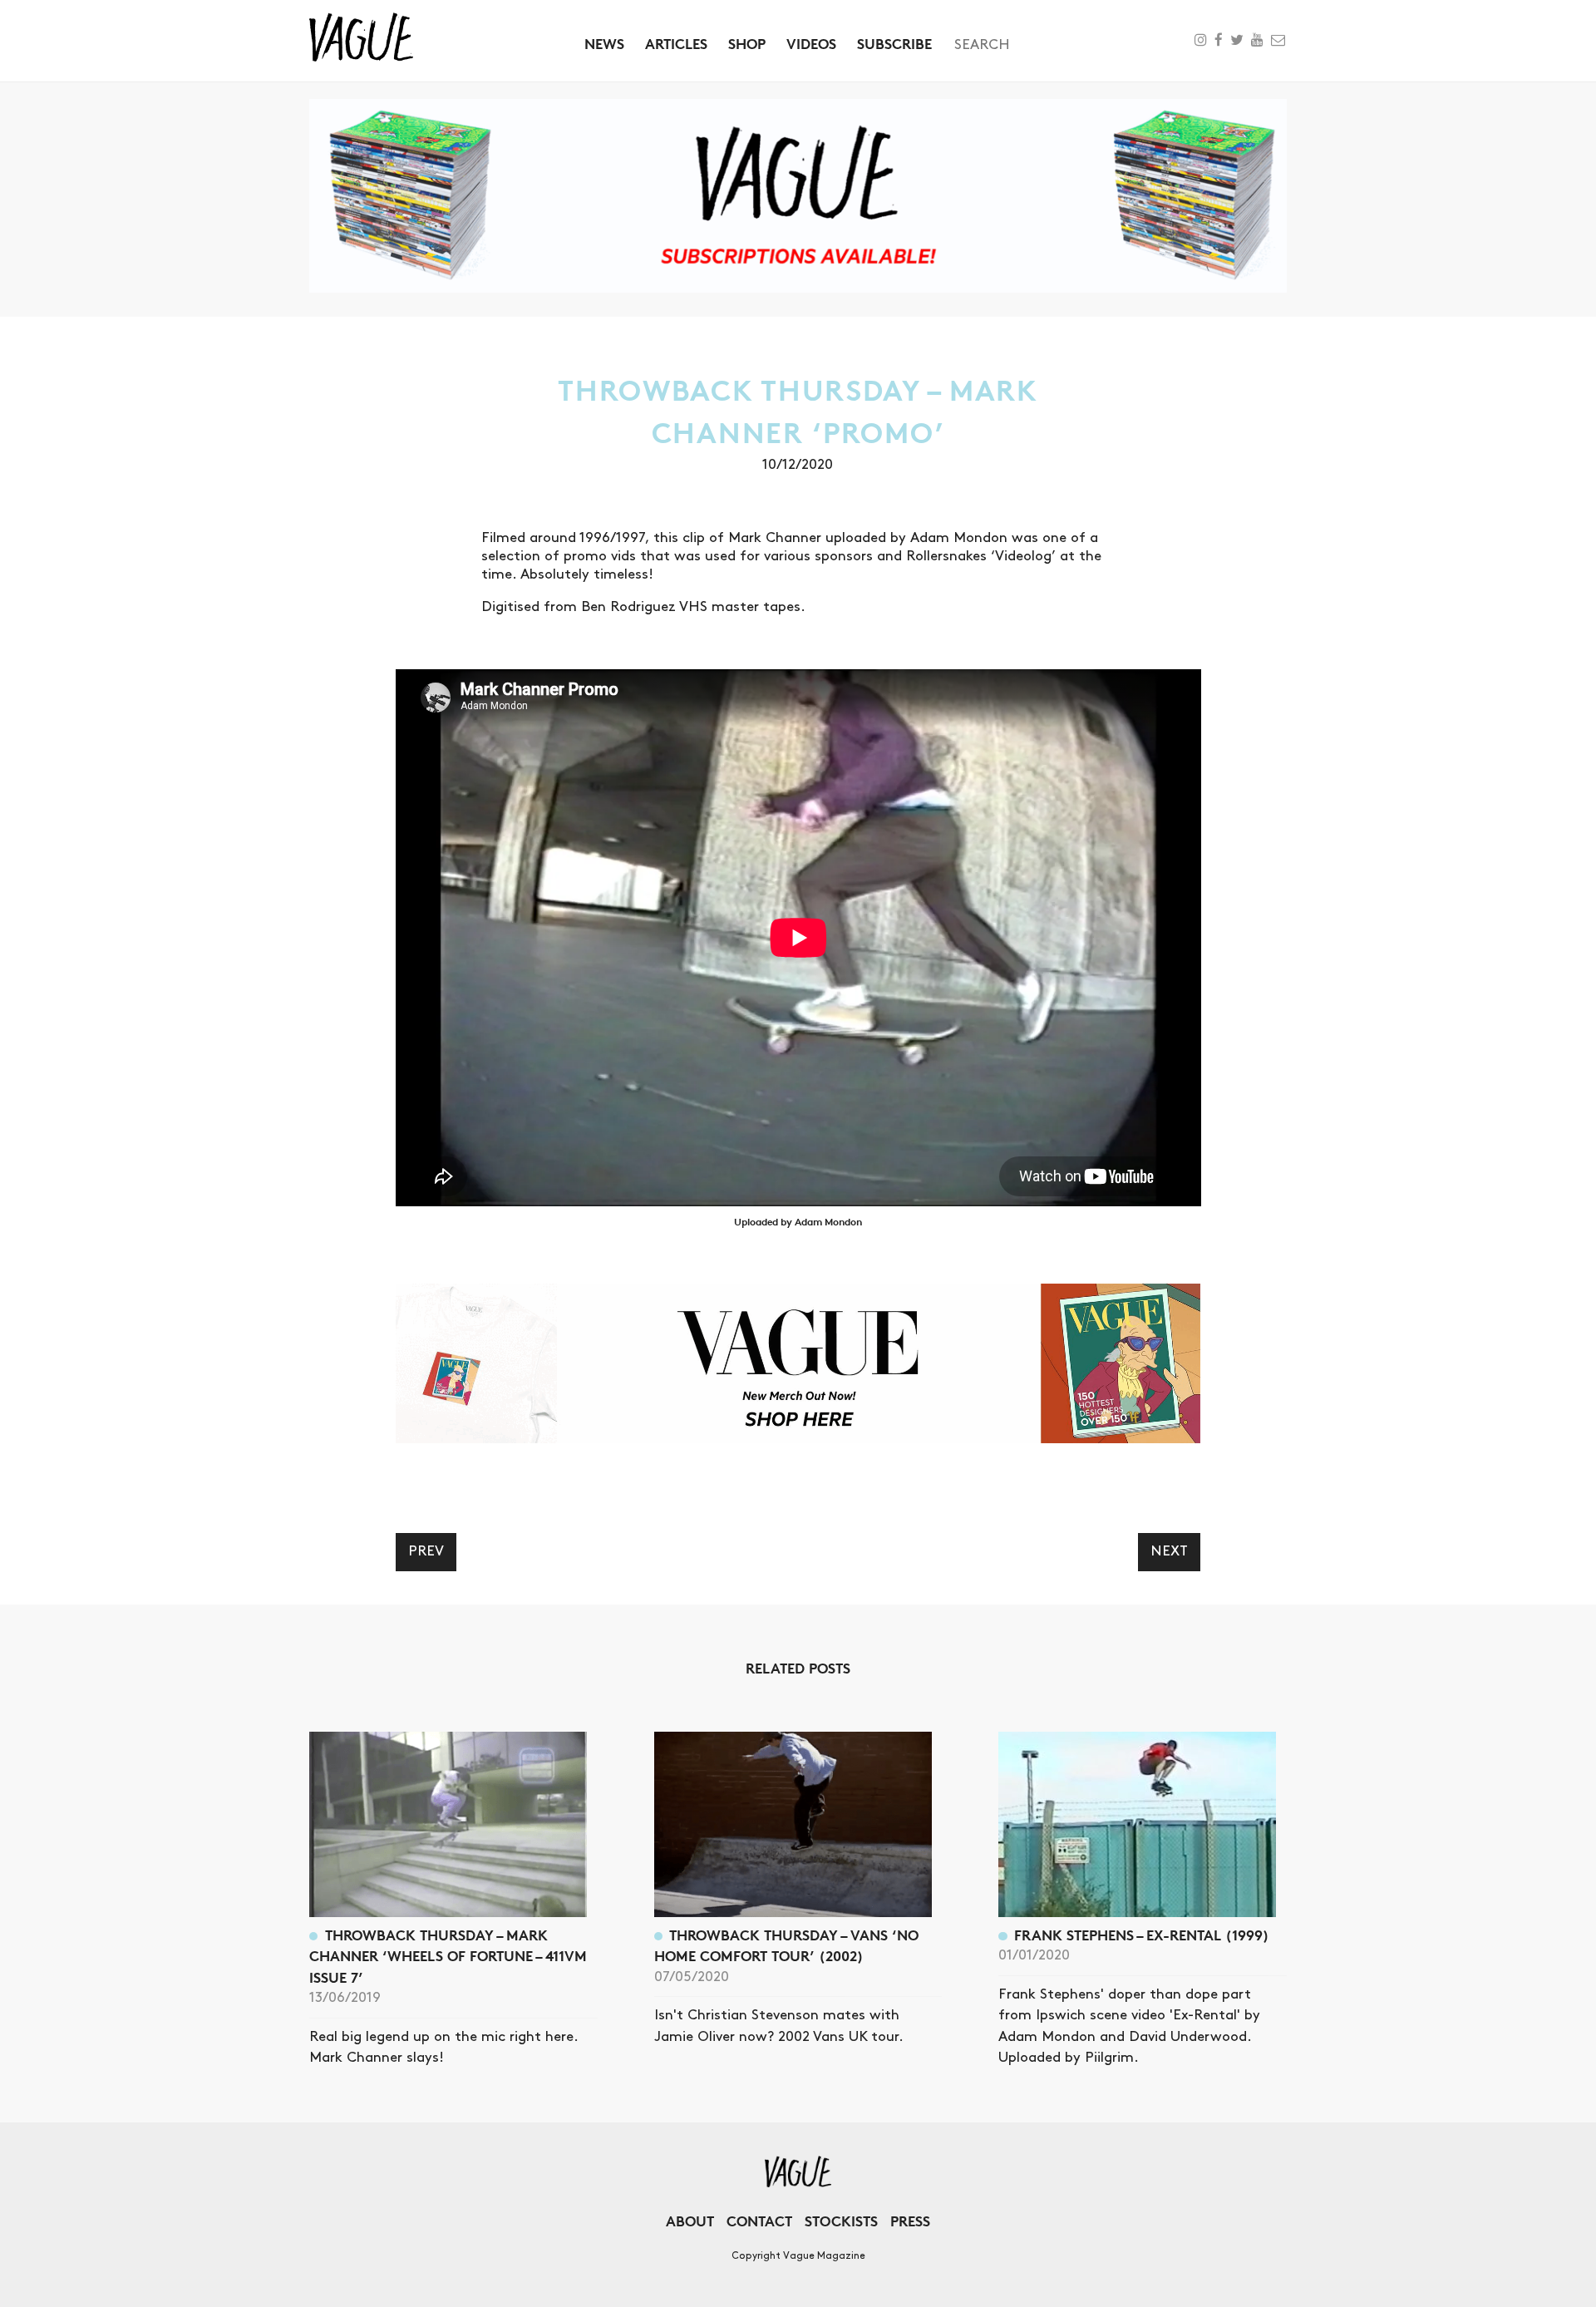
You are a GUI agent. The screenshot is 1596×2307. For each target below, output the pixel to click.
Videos (811, 44)
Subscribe (894, 44)
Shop (747, 44)
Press (910, 2221)
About (690, 2221)
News (604, 44)
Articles (676, 44)
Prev (426, 1551)
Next (1169, 1551)
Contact (759, 2221)
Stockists (841, 2221)
